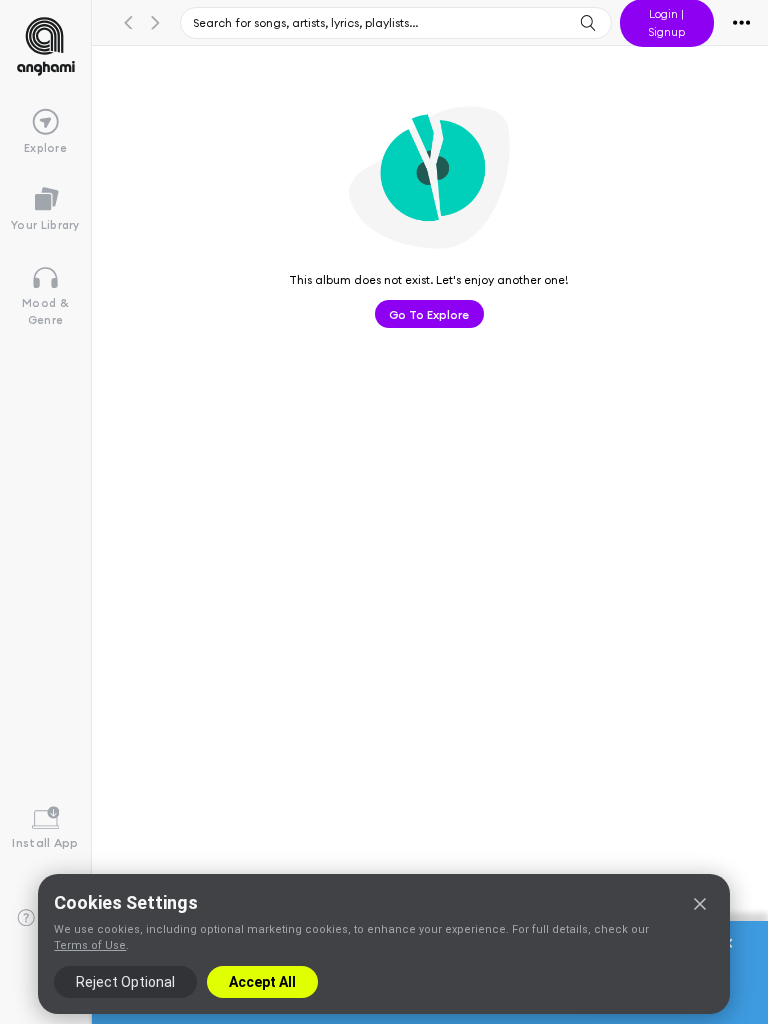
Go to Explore (429, 313)
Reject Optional (125, 982)
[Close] (700, 904)
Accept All (262, 982)
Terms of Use (90, 945)
